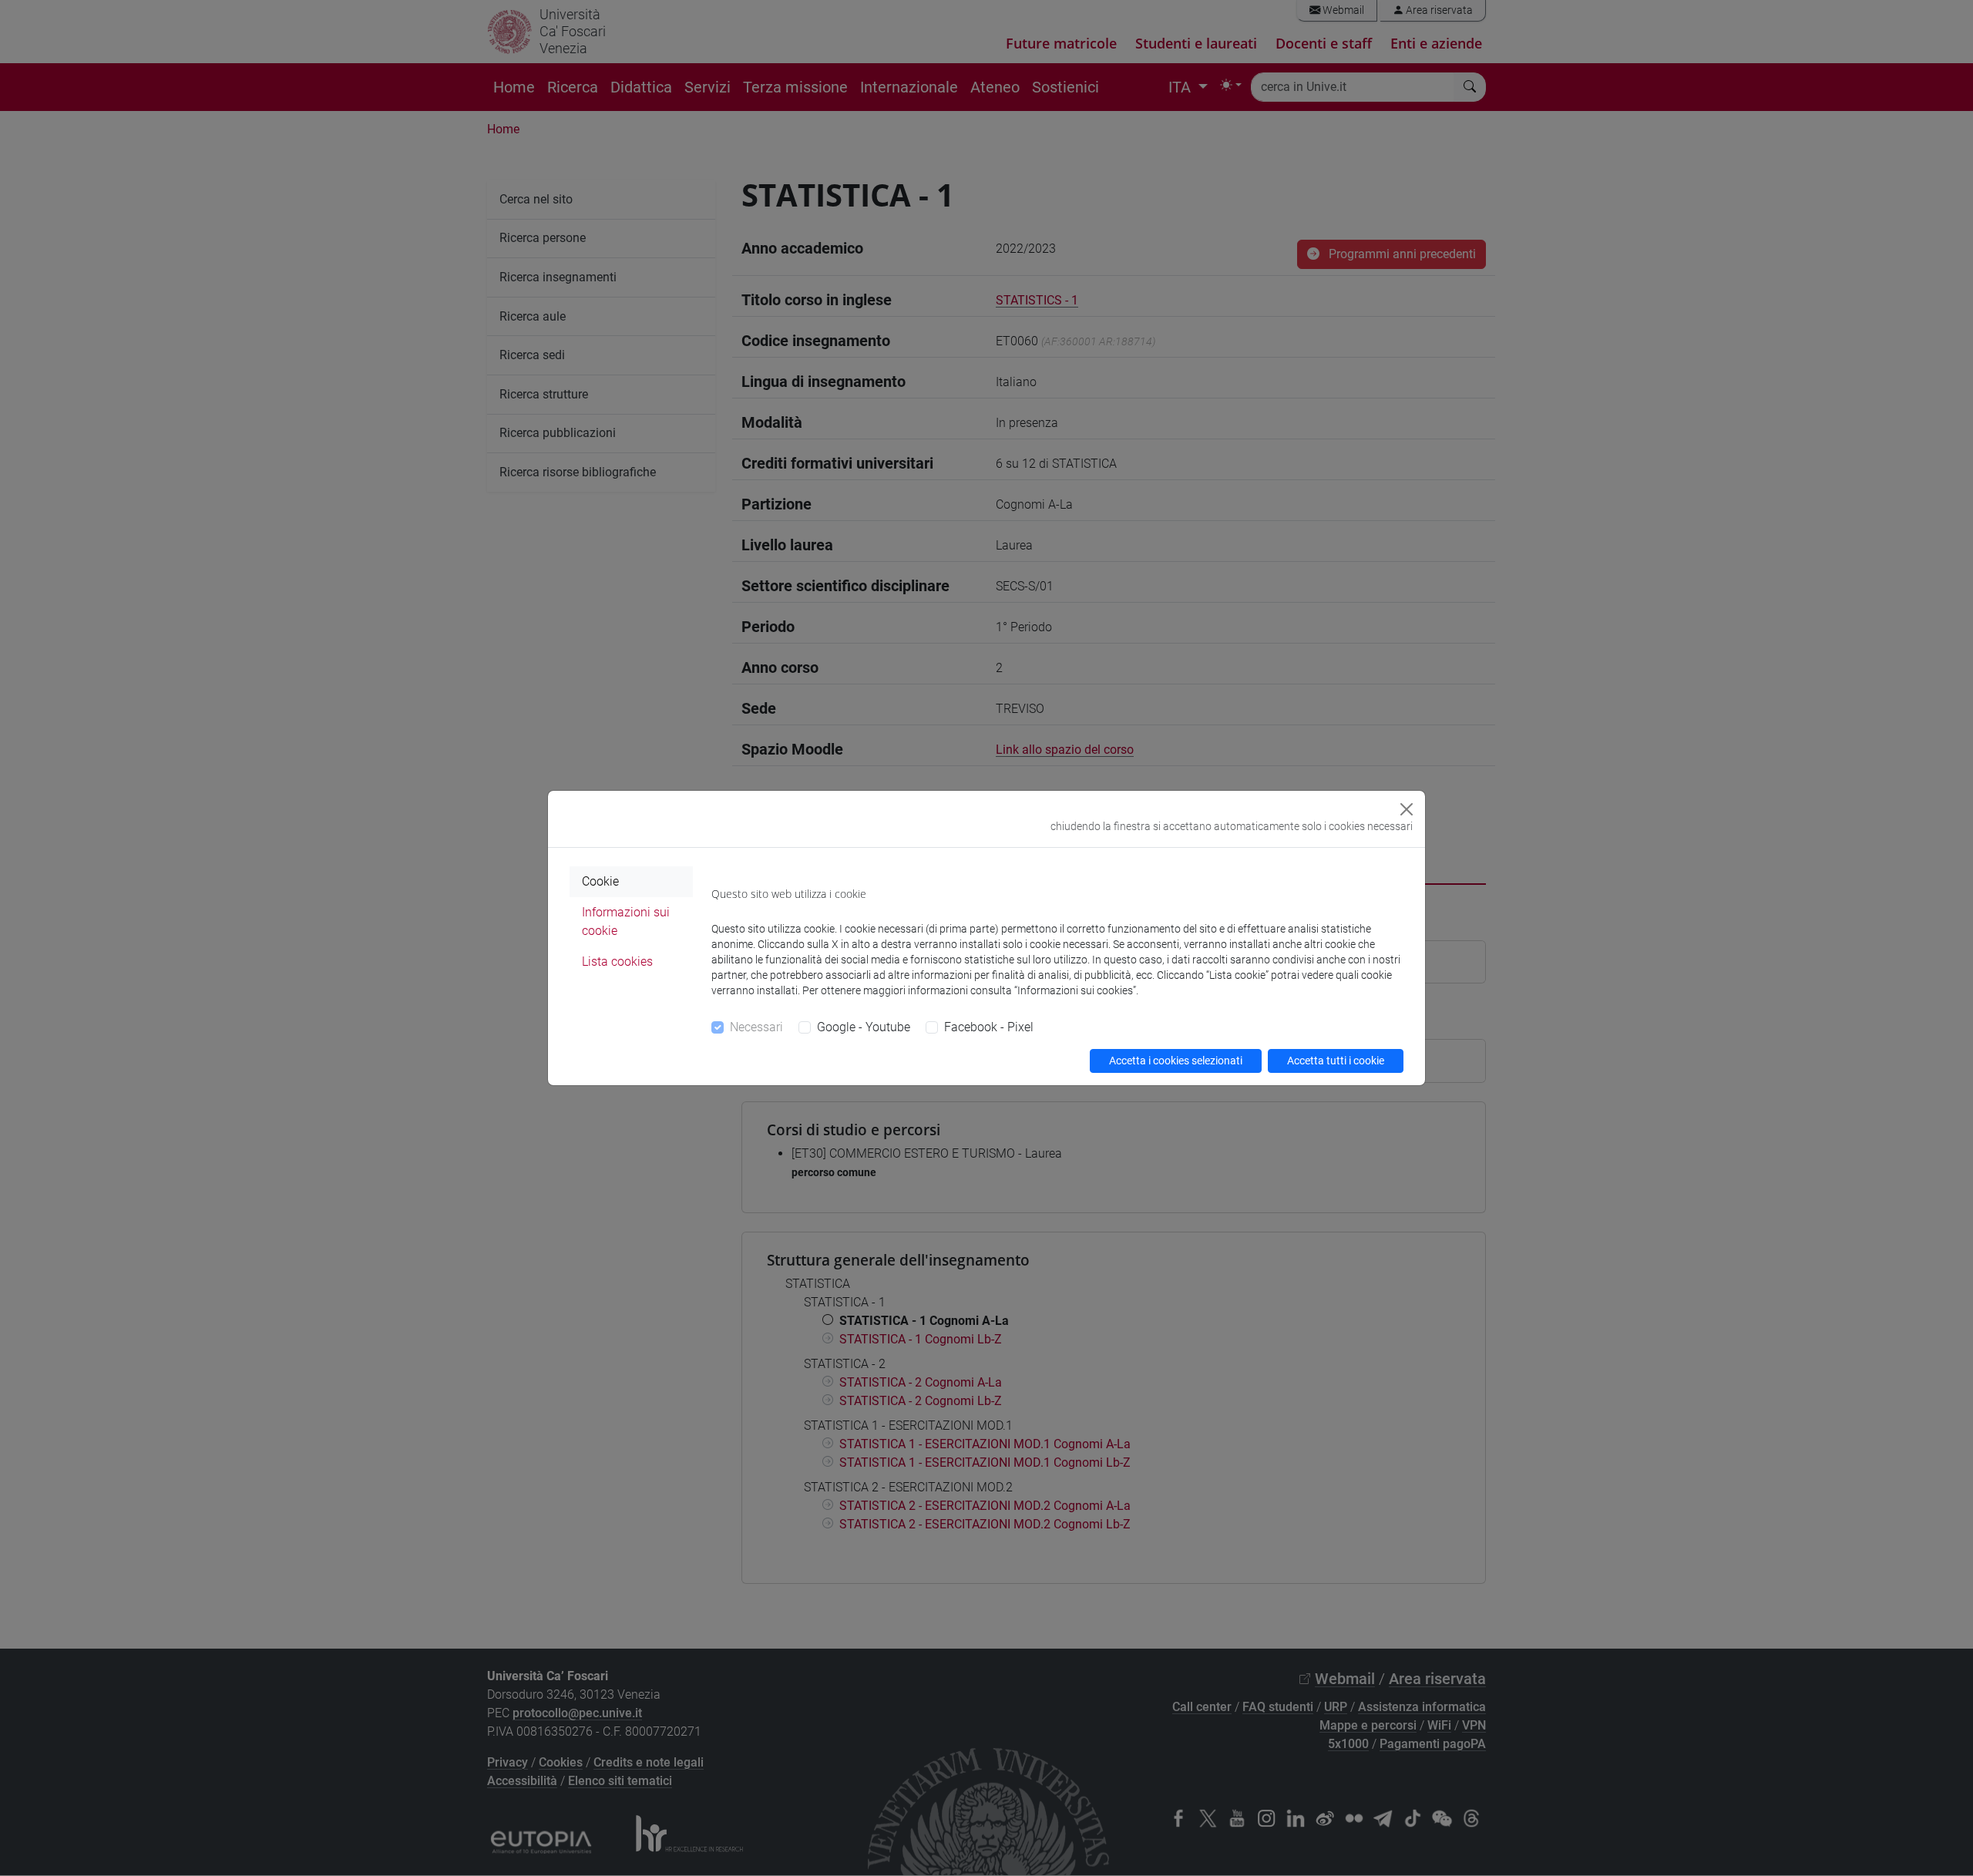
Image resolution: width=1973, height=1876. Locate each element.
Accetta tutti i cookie (1336, 1061)
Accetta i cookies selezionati (1176, 1061)
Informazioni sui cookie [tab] (626, 921)
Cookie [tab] (600, 881)
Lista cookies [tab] (617, 962)
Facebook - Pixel (989, 1027)
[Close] (1407, 809)
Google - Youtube (864, 1027)
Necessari (756, 1027)
